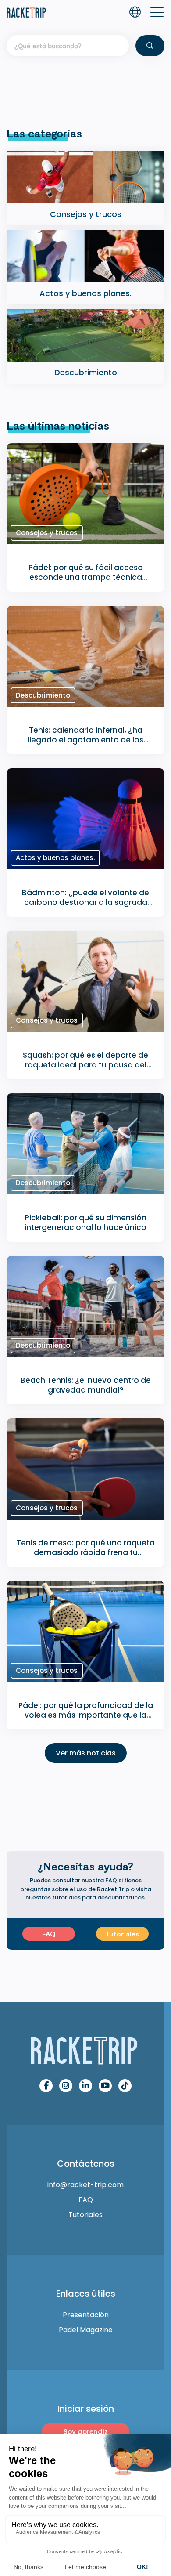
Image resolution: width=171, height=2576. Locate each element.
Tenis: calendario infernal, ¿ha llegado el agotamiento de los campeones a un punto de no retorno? (85, 745)
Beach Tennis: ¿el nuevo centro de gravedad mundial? (86, 1385)
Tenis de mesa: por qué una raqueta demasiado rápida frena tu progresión (86, 1552)
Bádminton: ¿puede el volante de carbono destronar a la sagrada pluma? (85, 902)
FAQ (49, 1934)
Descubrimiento (43, 695)
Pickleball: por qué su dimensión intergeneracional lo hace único (85, 1223)
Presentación (86, 2315)
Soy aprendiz (86, 2432)
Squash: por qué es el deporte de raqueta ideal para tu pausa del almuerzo (85, 1065)
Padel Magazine (86, 2330)
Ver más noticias (86, 1753)
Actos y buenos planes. (55, 858)
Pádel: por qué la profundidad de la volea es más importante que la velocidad (86, 1715)
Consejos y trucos (47, 533)
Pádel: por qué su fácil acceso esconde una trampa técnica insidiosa (86, 577)
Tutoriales (122, 1934)
